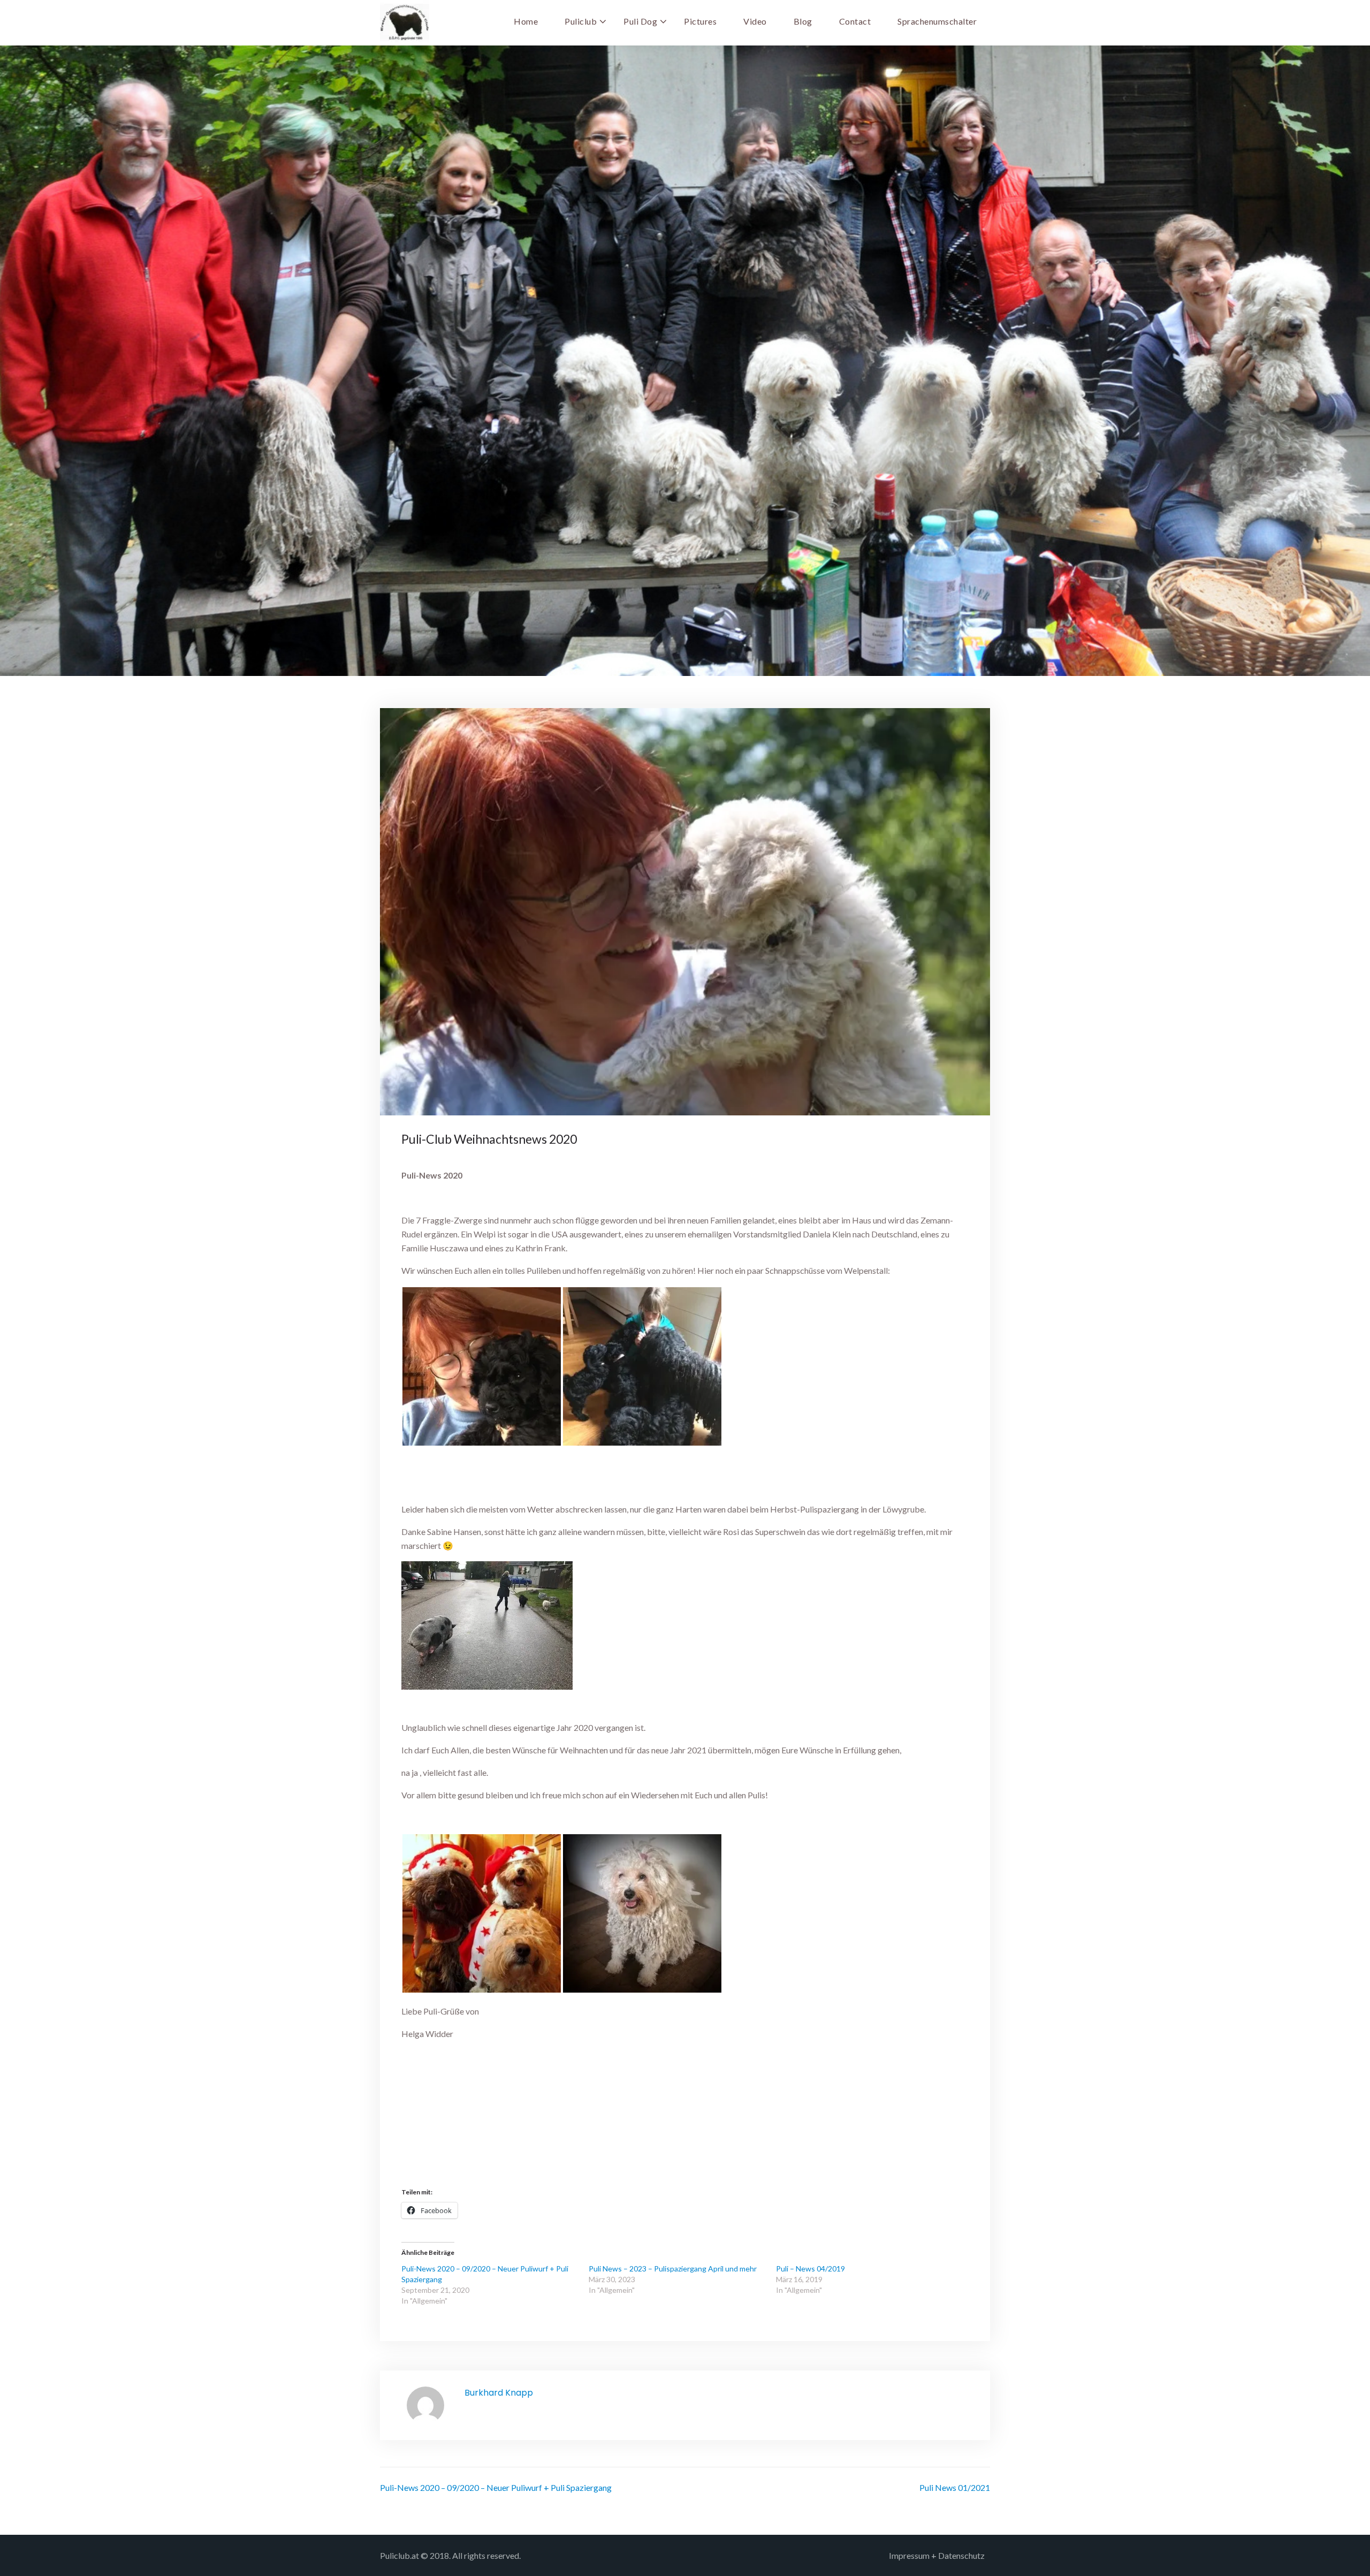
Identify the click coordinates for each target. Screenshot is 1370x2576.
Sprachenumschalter (937, 21)
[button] (482, 1366)
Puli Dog (640, 21)
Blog (803, 21)
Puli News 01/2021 (955, 2487)
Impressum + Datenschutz (937, 2555)
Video (755, 21)
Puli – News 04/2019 (810, 2269)
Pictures (700, 21)
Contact (855, 21)
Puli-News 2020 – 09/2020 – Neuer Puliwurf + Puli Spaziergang (496, 2487)
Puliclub (581, 21)
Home (526, 21)
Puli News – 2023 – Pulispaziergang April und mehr (673, 2269)
